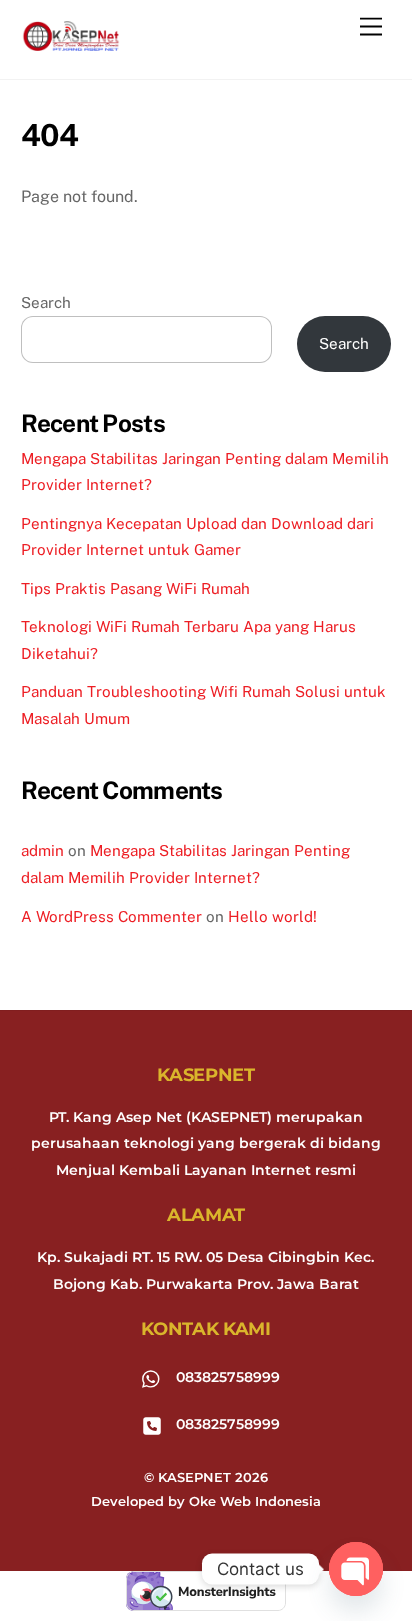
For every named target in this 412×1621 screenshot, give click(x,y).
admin (42, 850)
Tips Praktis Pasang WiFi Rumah (135, 588)
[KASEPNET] (71, 42)
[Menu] (371, 27)
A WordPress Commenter (111, 916)
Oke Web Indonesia (255, 1501)
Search (46, 302)
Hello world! (272, 916)
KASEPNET (194, 1477)
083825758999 (226, 1377)
